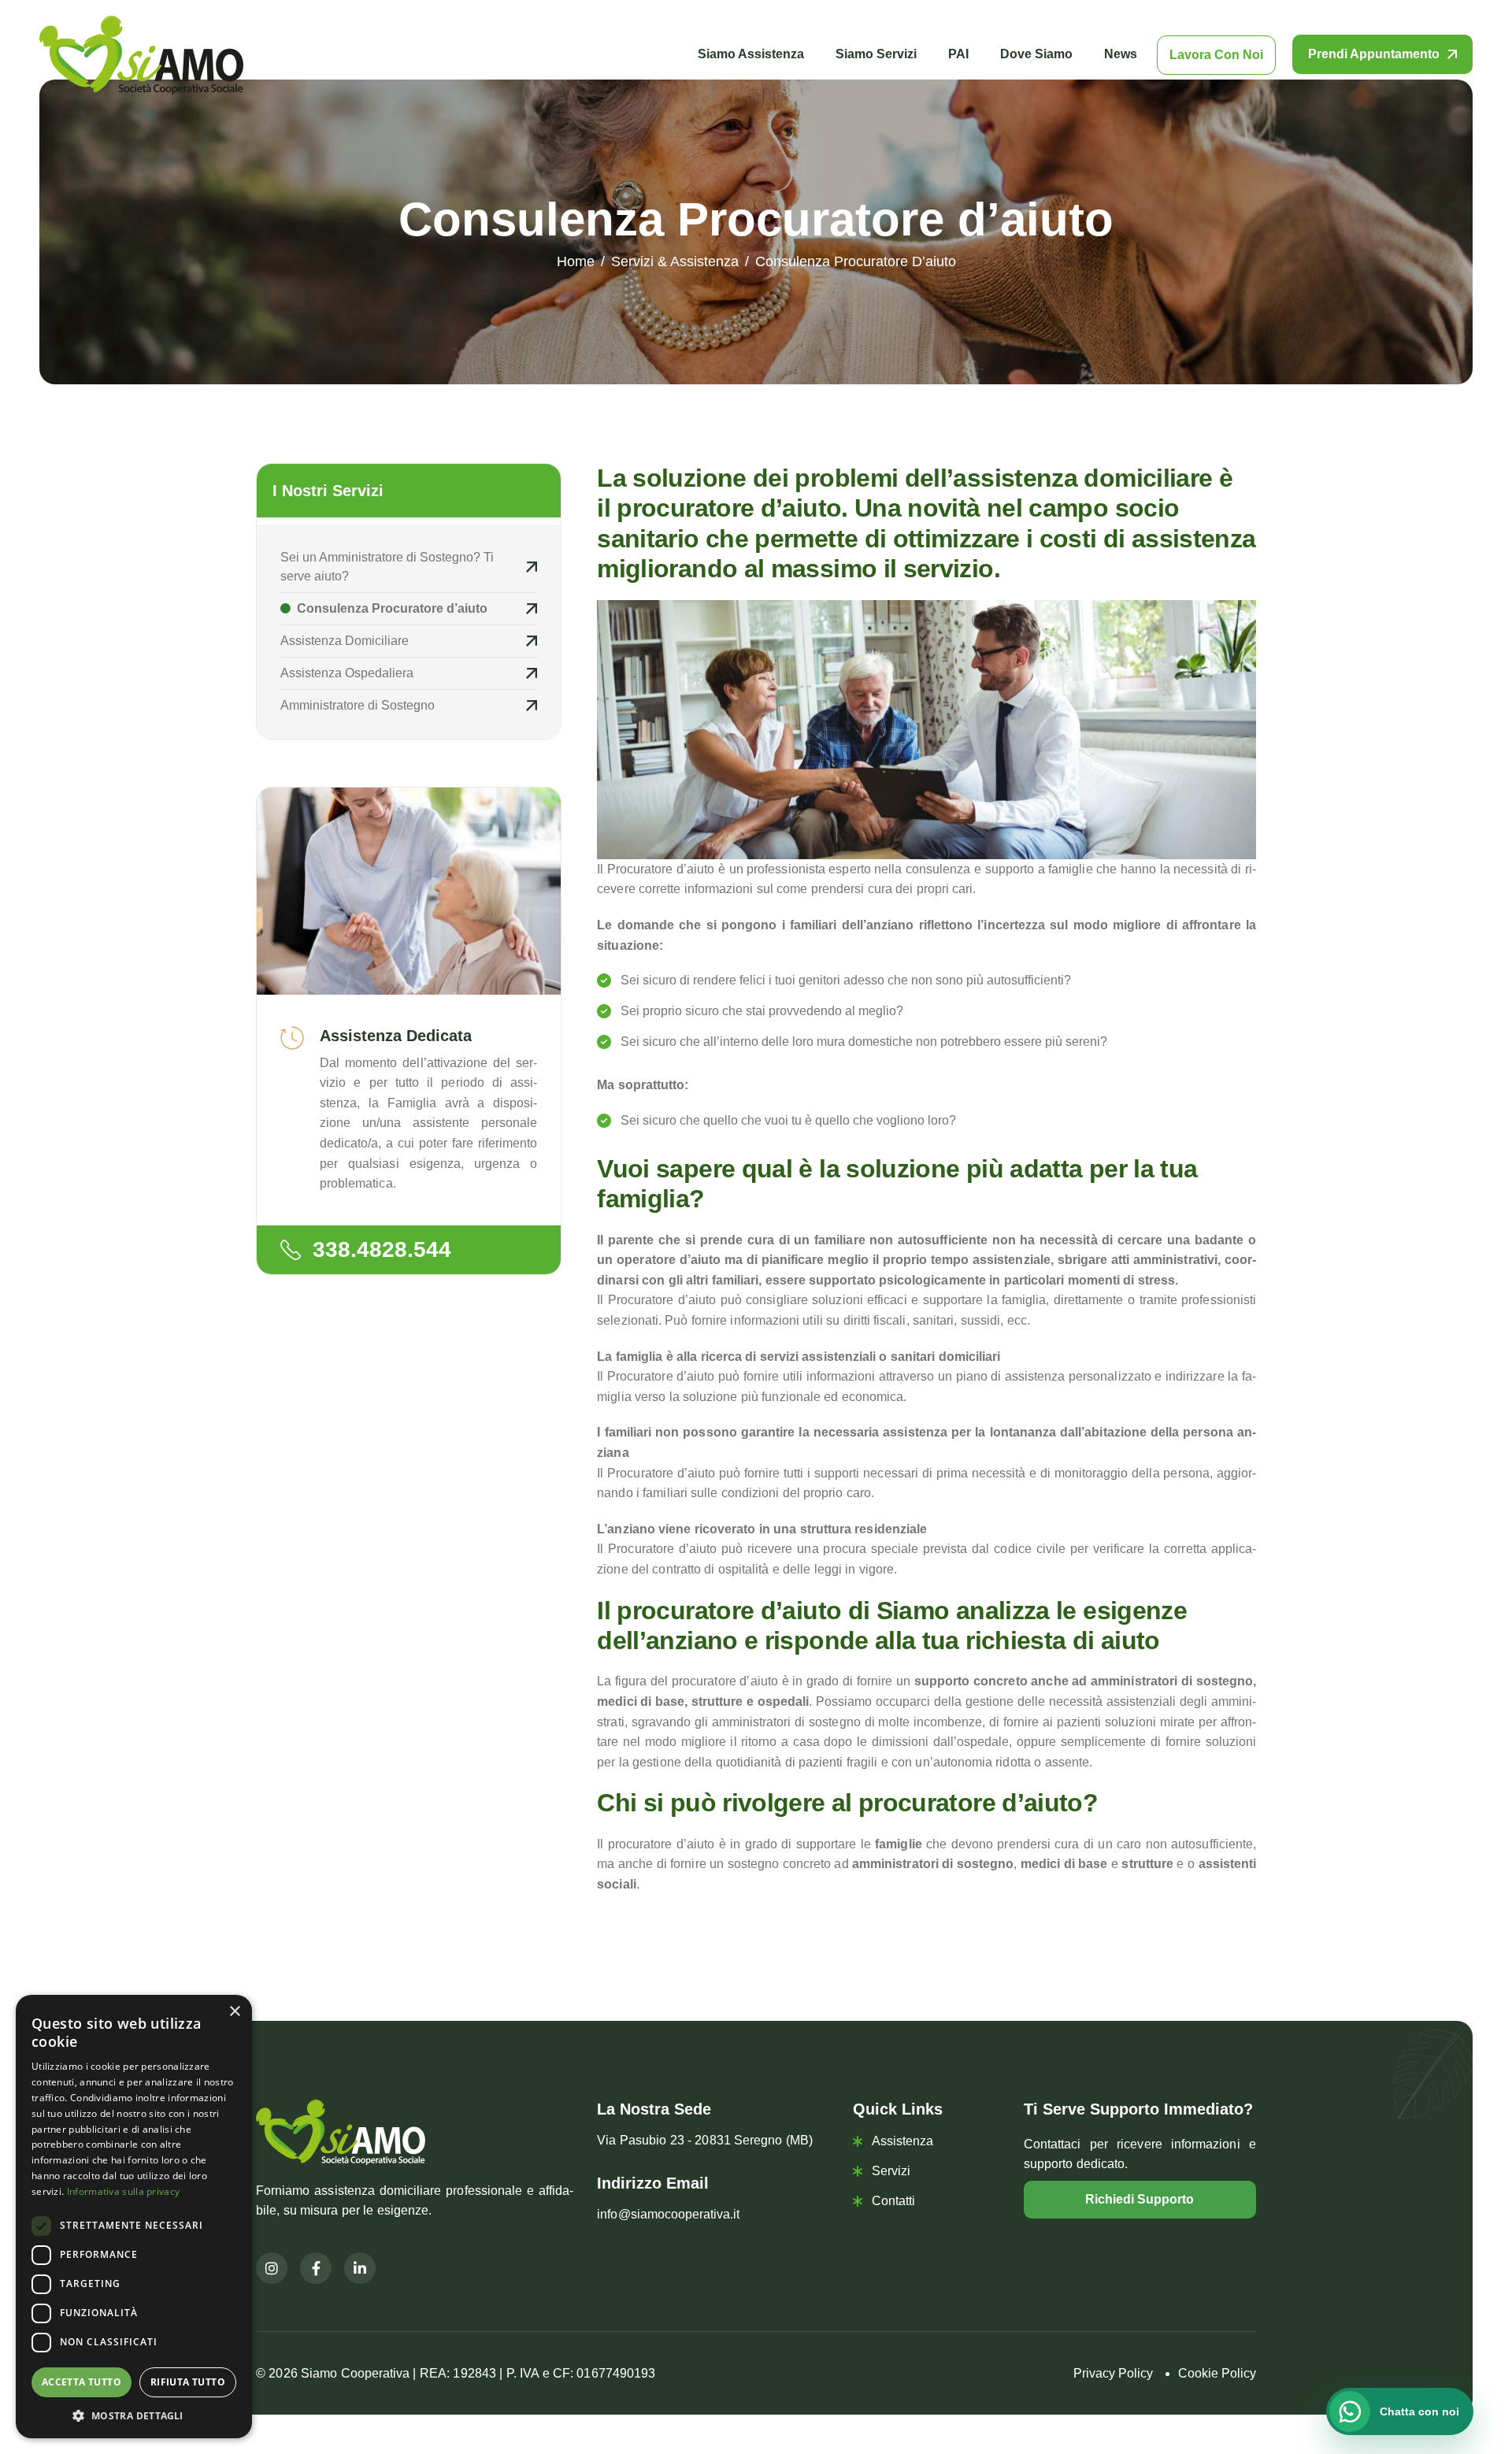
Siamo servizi (876, 54)
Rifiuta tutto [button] (188, 2382)
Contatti (893, 2201)
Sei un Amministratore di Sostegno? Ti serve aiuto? (387, 567)
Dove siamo (1036, 54)
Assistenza (902, 2141)
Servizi (891, 2171)
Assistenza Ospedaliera (347, 673)
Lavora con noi (1216, 55)
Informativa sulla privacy (124, 2191)
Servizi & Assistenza (675, 261)
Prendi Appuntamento (1374, 54)
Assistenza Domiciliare (345, 641)
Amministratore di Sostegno (358, 705)
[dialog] (134, 2217)
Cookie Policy (1217, 2373)
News (1121, 54)
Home (576, 261)
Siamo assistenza (751, 54)
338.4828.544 (382, 1249)
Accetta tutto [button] (82, 2382)
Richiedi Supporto (1140, 2199)
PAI (958, 54)
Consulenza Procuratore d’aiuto (391, 608)
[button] (134, 2415)
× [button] (234, 2012)
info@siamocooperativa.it (668, 2214)
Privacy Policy (1113, 2373)
